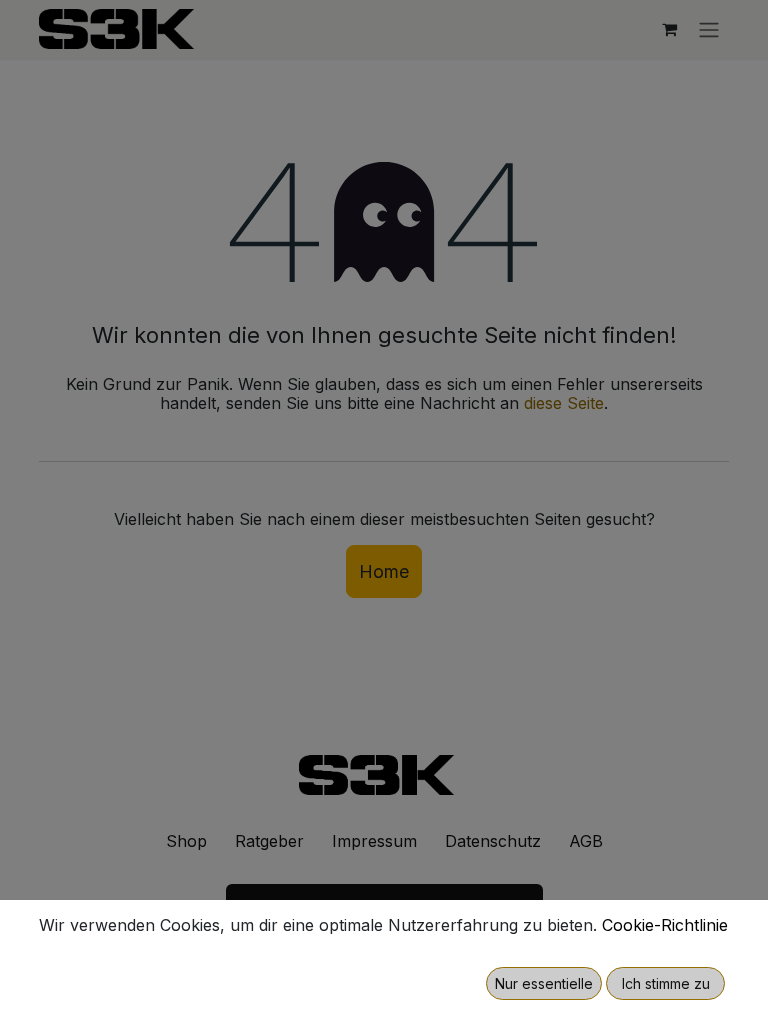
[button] (544, 983)
